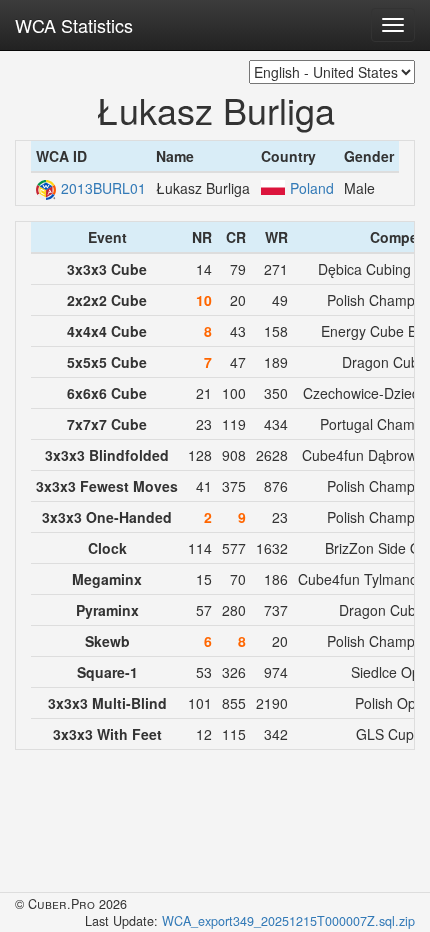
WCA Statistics (74, 25)
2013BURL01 (103, 188)
